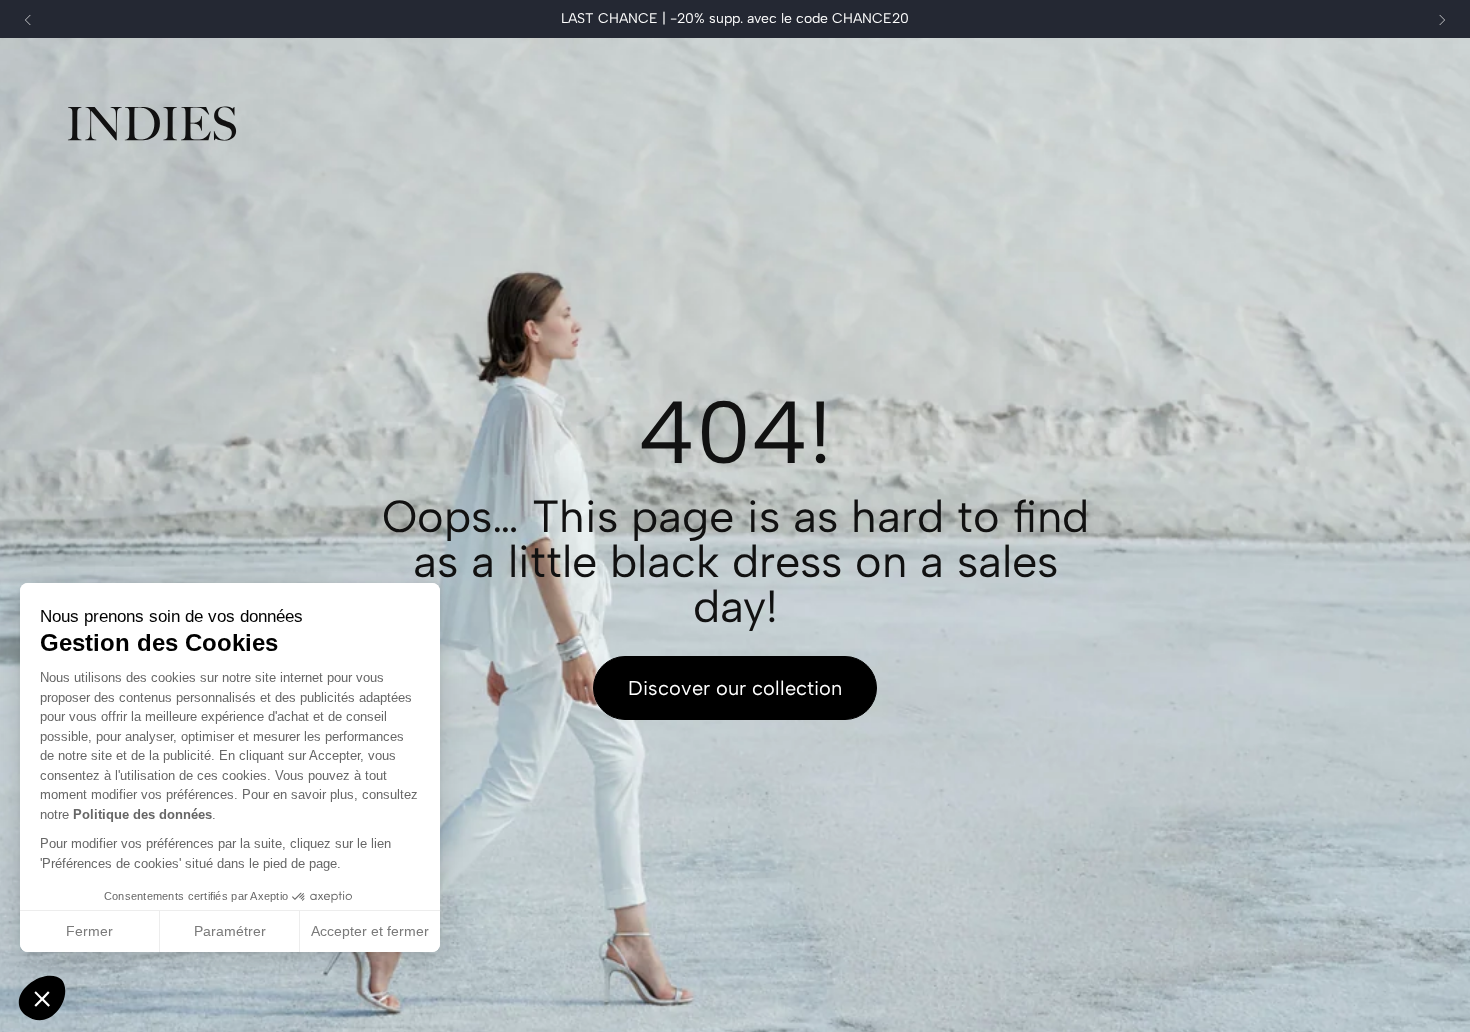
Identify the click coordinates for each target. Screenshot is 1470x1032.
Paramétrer (230, 931)
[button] (42, 998)
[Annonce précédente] (28, 20)
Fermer (89, 931)
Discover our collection (735, 688)
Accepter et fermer (370, 931)
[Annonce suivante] (1442, 20)
